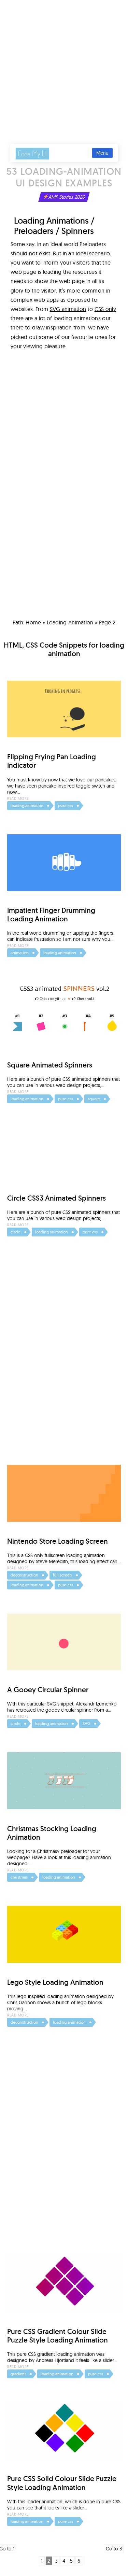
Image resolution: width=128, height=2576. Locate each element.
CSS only (105, 309)
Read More (18, 798)
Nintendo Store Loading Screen (58, 1541)
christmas (19, 1877)
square (94, 1099)
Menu (102, 153)
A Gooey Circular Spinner (48, 1690)
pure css (66, 805)
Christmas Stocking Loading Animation (52, 1833)
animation (20, 953)
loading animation (70, 622)
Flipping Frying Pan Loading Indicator (52, 761)
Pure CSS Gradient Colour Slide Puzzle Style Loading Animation (58, 2336)
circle (16, 1232)
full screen (62, 1575)
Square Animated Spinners (50, 1065)
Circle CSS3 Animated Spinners (56, 1198)
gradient (18, 2374)
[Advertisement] (64, 67)
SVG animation (68, 309)
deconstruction (24, 1575)
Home (33, 622)
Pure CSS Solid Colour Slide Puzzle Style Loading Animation (62, 2483)
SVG (87, 1723)
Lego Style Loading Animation (55, 1982)
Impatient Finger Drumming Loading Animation (51, 915)
